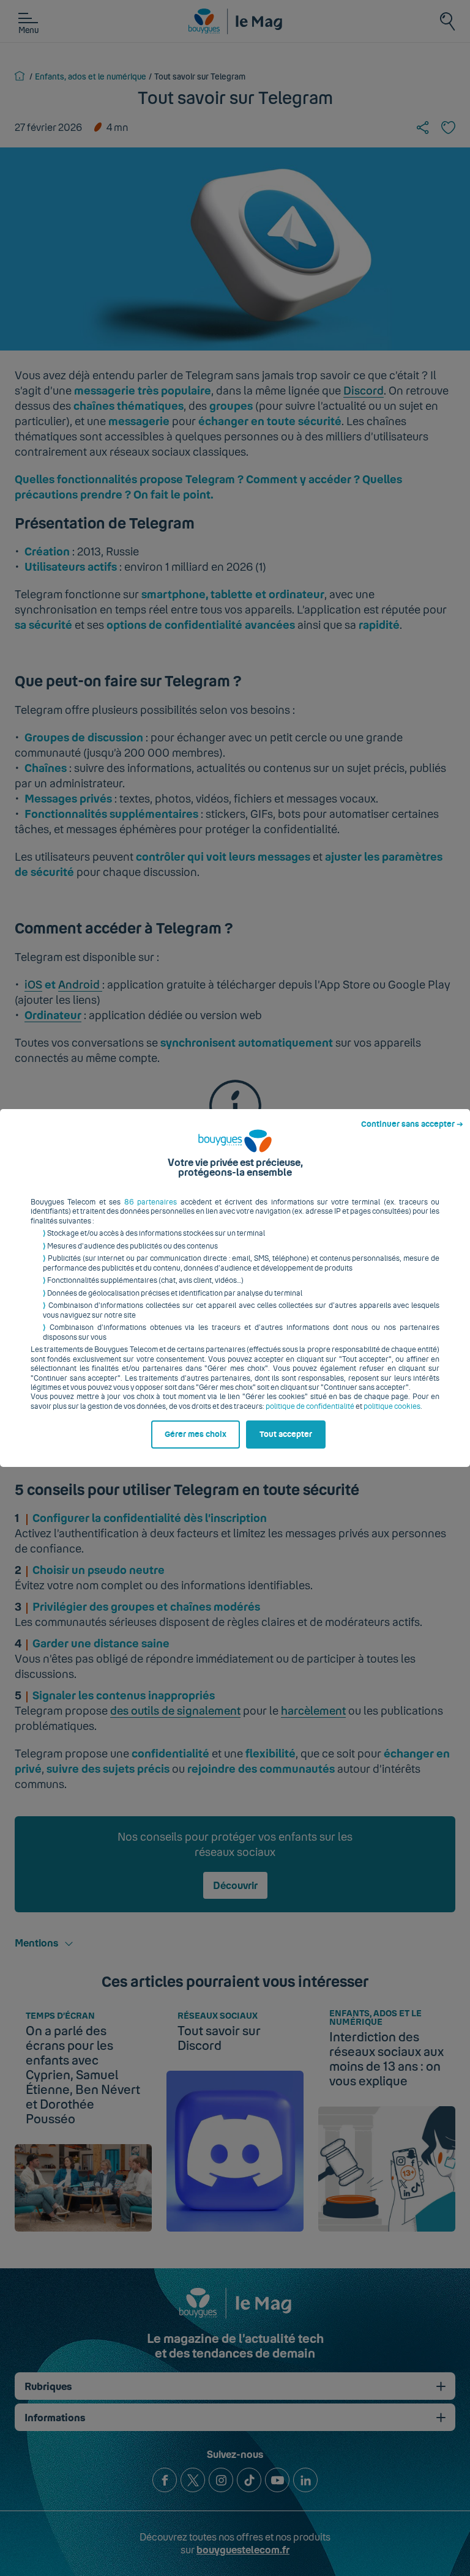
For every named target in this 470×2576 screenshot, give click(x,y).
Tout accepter (286, 1435)
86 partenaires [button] (151, 1202)
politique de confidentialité (310, 1406)
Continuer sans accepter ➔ (412, 1124)
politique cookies (392, 1406)
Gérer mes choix (196, 1435)
